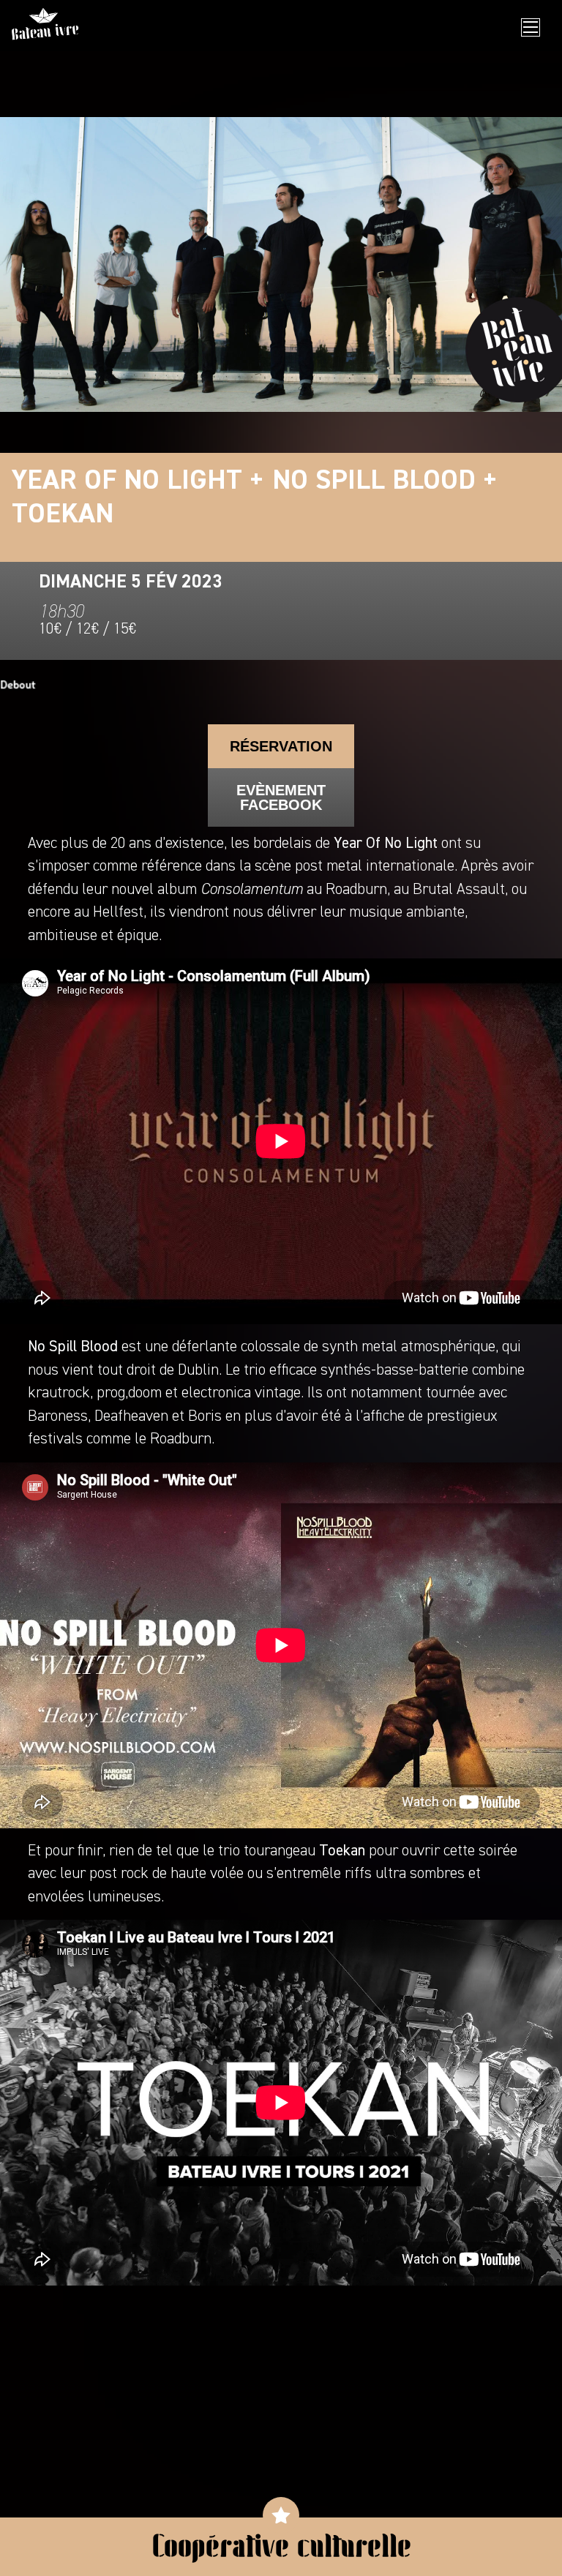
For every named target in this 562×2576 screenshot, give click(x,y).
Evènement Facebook (281, 797)
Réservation (281, 746)
